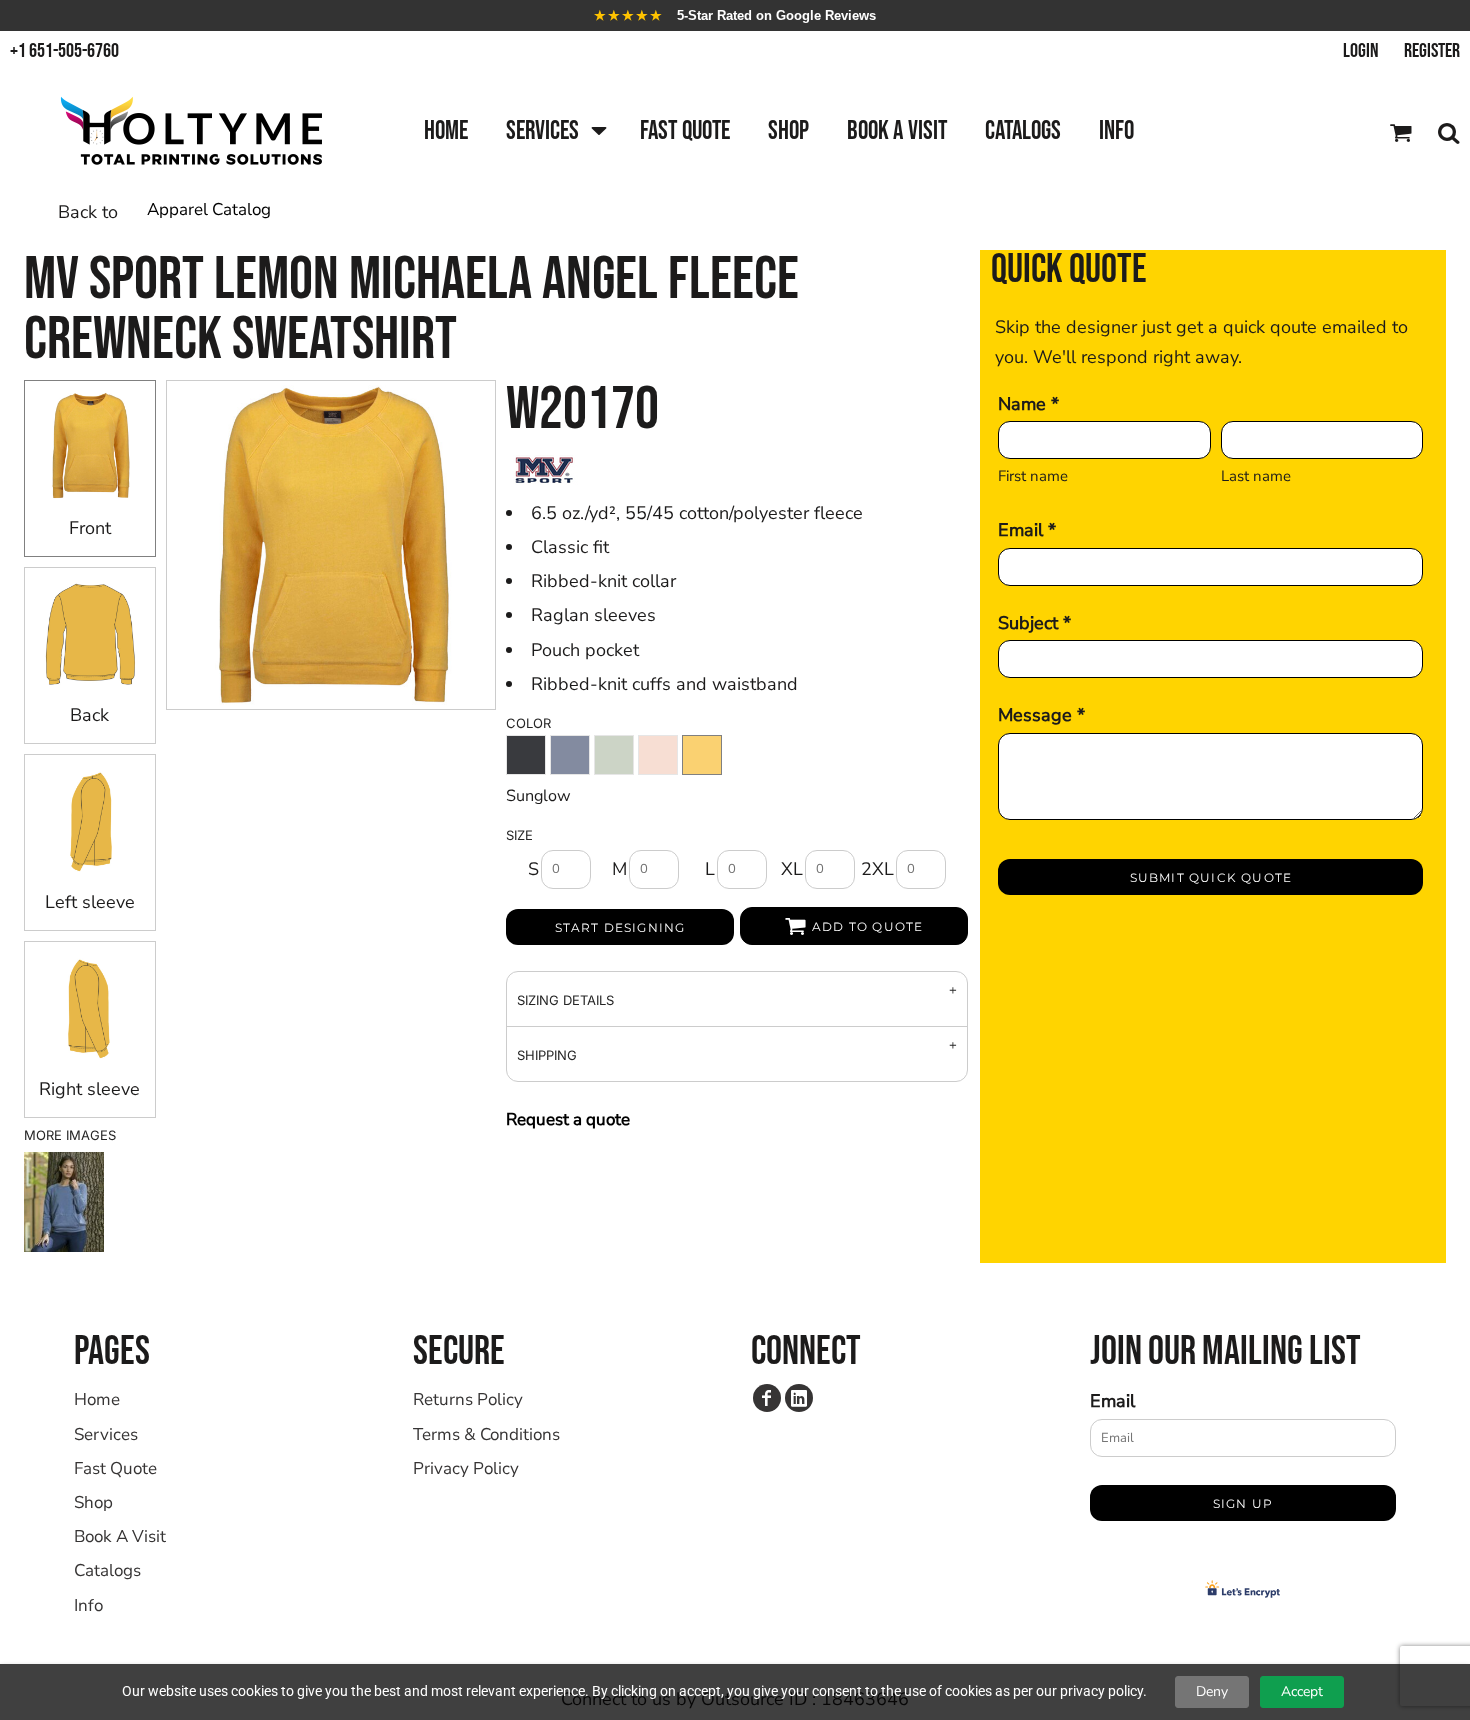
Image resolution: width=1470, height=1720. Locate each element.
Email (1112, 1401)
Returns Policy (468, 1399)
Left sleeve (90, 902)
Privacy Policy (466, 1468)
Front (90, 528)
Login (1361, 51)
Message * (1041, 715)
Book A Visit (120, 1536)
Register (1432, 51)
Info (88, 1605)
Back (89, 715)
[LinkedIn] (799, 1398)
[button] (554, 132)
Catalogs (107, 1570)
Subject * (1034, 623)
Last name (1256, 476)
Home (97, 1399)
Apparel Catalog (209, 209)
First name (1033, 476)
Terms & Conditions (486, 1434)
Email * (1027, 530)
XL (792, 869)
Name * (1028, 404)
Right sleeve (89, 1089)
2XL (877, 869)
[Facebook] (767, 1398)
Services (106, 1434)
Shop (93, 1502)
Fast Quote (115, 1468)
